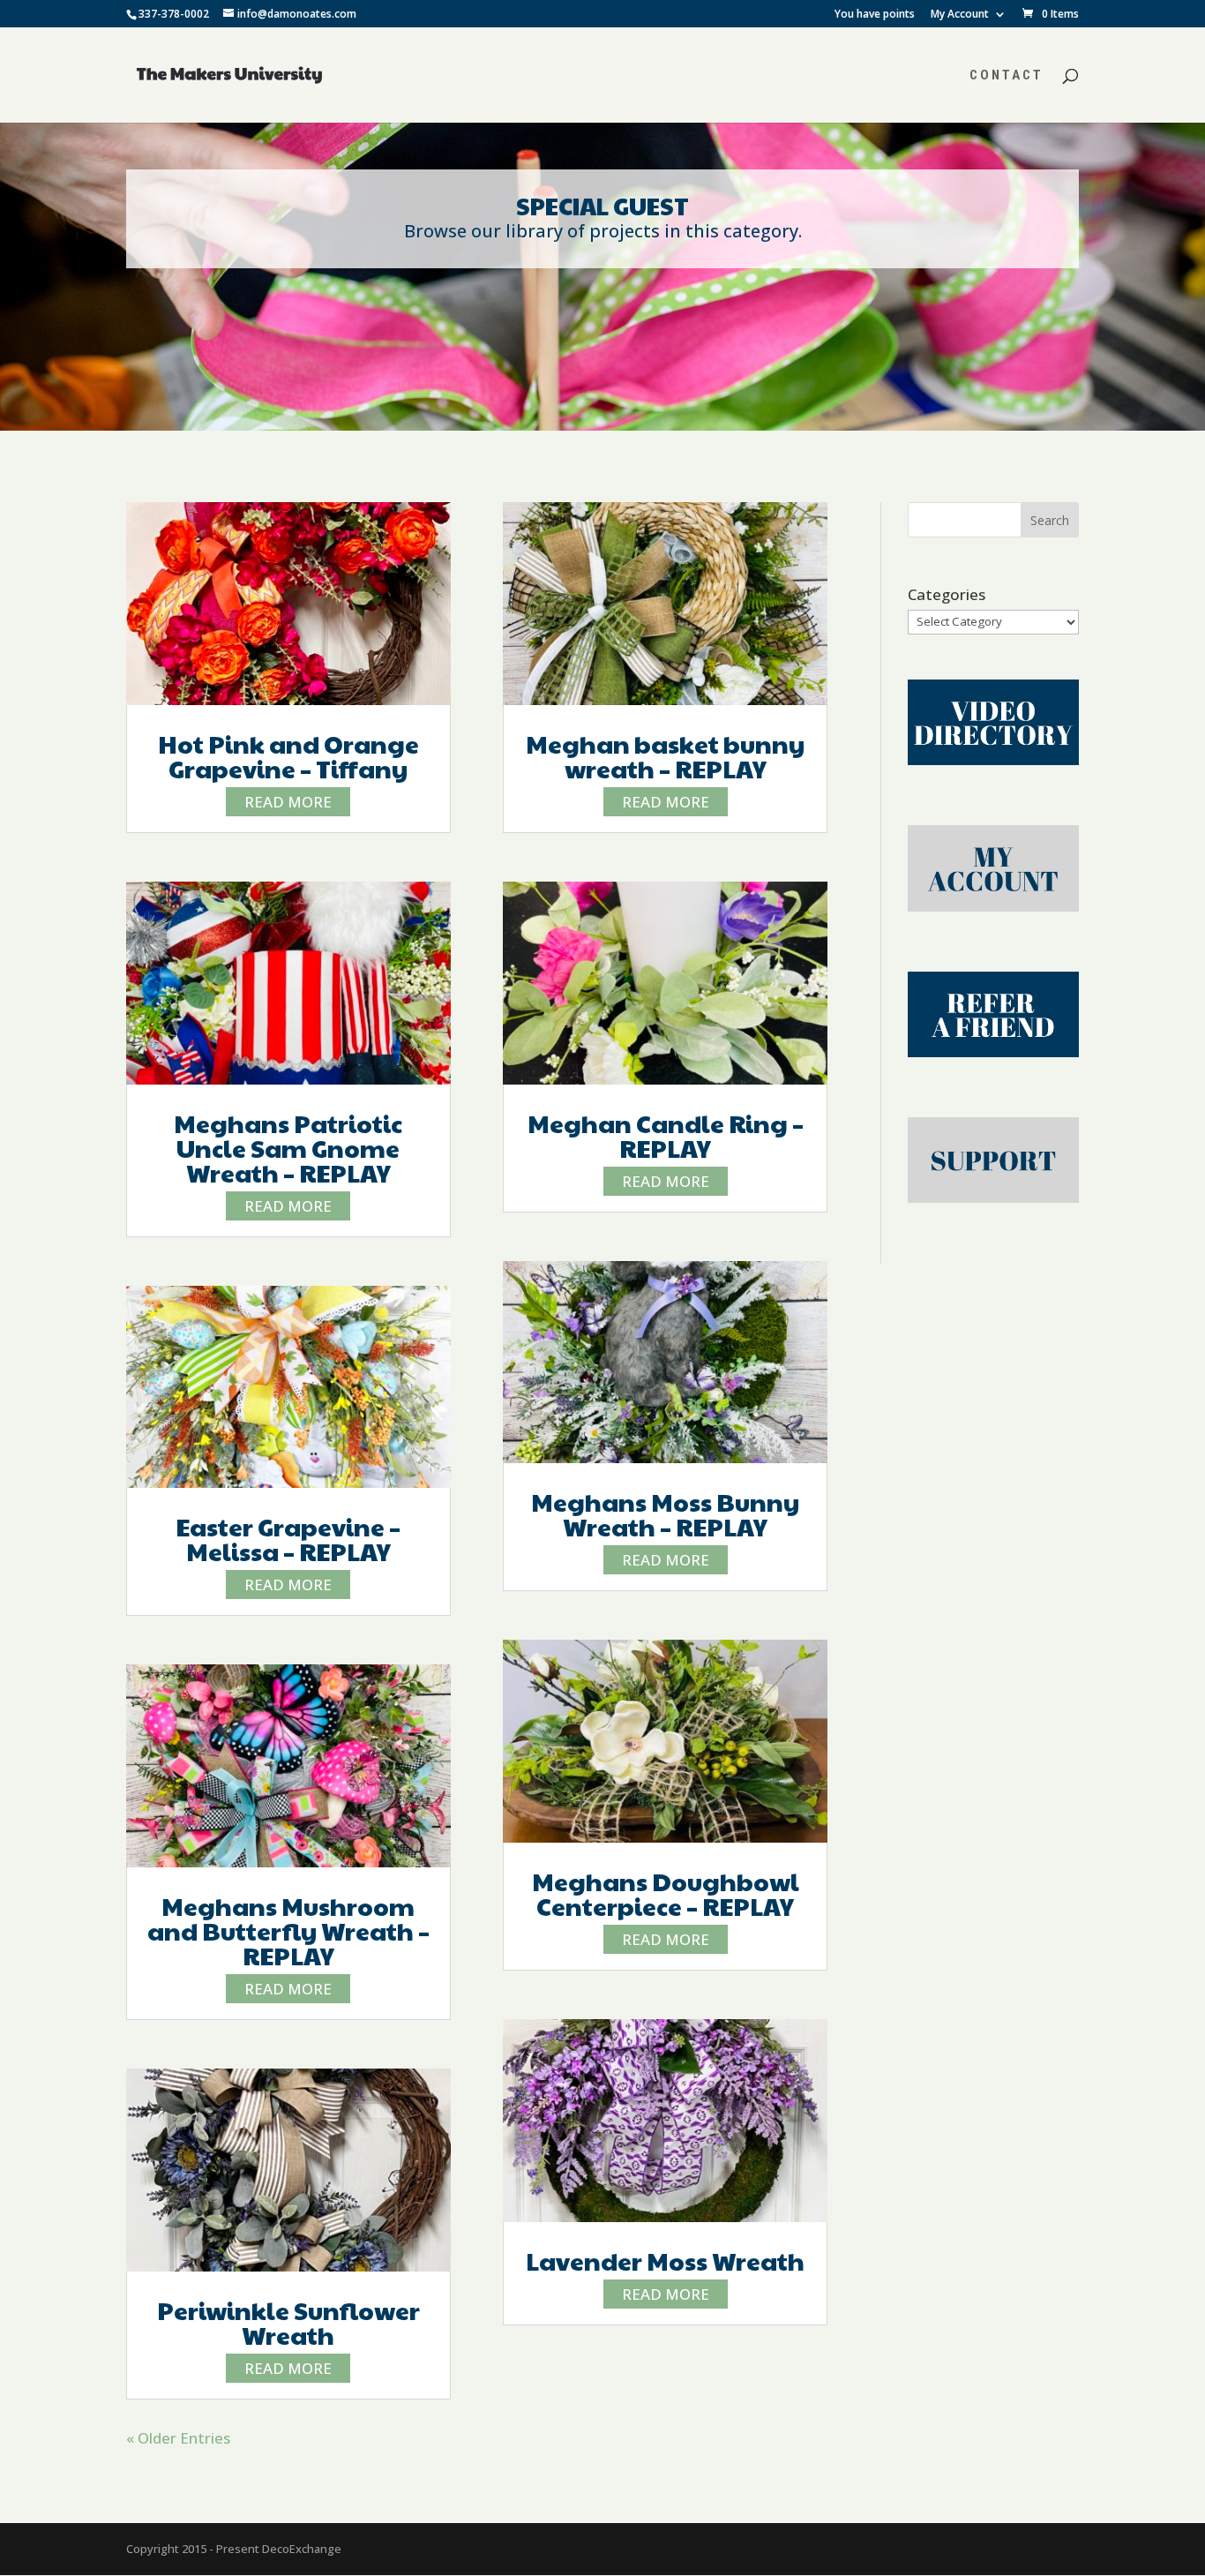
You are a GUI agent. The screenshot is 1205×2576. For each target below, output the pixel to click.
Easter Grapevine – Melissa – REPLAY (288, 1539)
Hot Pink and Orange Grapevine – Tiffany (288, 756)
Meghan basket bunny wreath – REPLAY (665, 756)
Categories (947, 594)
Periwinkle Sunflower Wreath (288, 2322)
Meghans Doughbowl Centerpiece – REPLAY (666, 1893)
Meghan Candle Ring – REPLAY (666, 1135)
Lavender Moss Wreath (665, 2261)
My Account (960, 15)
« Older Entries (178, 2438)
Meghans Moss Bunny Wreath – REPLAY (665, 1514)
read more (288, 802)
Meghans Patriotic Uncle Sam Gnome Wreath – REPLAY (288, 1148)
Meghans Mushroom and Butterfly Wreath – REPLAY (288, 1930)
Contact (1007, 76)
